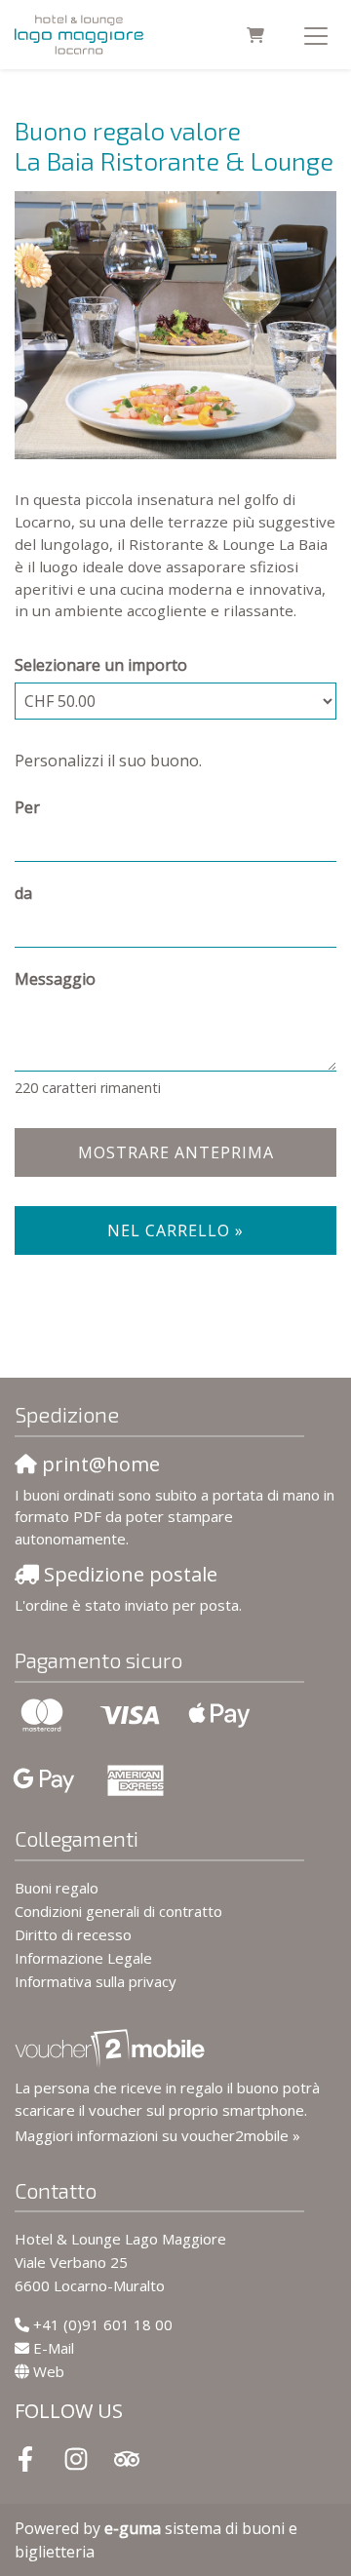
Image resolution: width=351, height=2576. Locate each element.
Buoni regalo (57, 1888)
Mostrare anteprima (176, 1152)
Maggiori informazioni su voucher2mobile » (157, 2135)
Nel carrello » (175, 1230)
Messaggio (55, 979)
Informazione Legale (83, 1958)
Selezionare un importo (101, 665)
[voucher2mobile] (113, 2048)
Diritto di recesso (73, 1934)
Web (49, 2371)
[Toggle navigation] (316, 35)
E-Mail (54, 2348)
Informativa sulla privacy (96, 1981)
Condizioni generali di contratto (118, 1911)
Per (27, 807)
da (23, 893)
